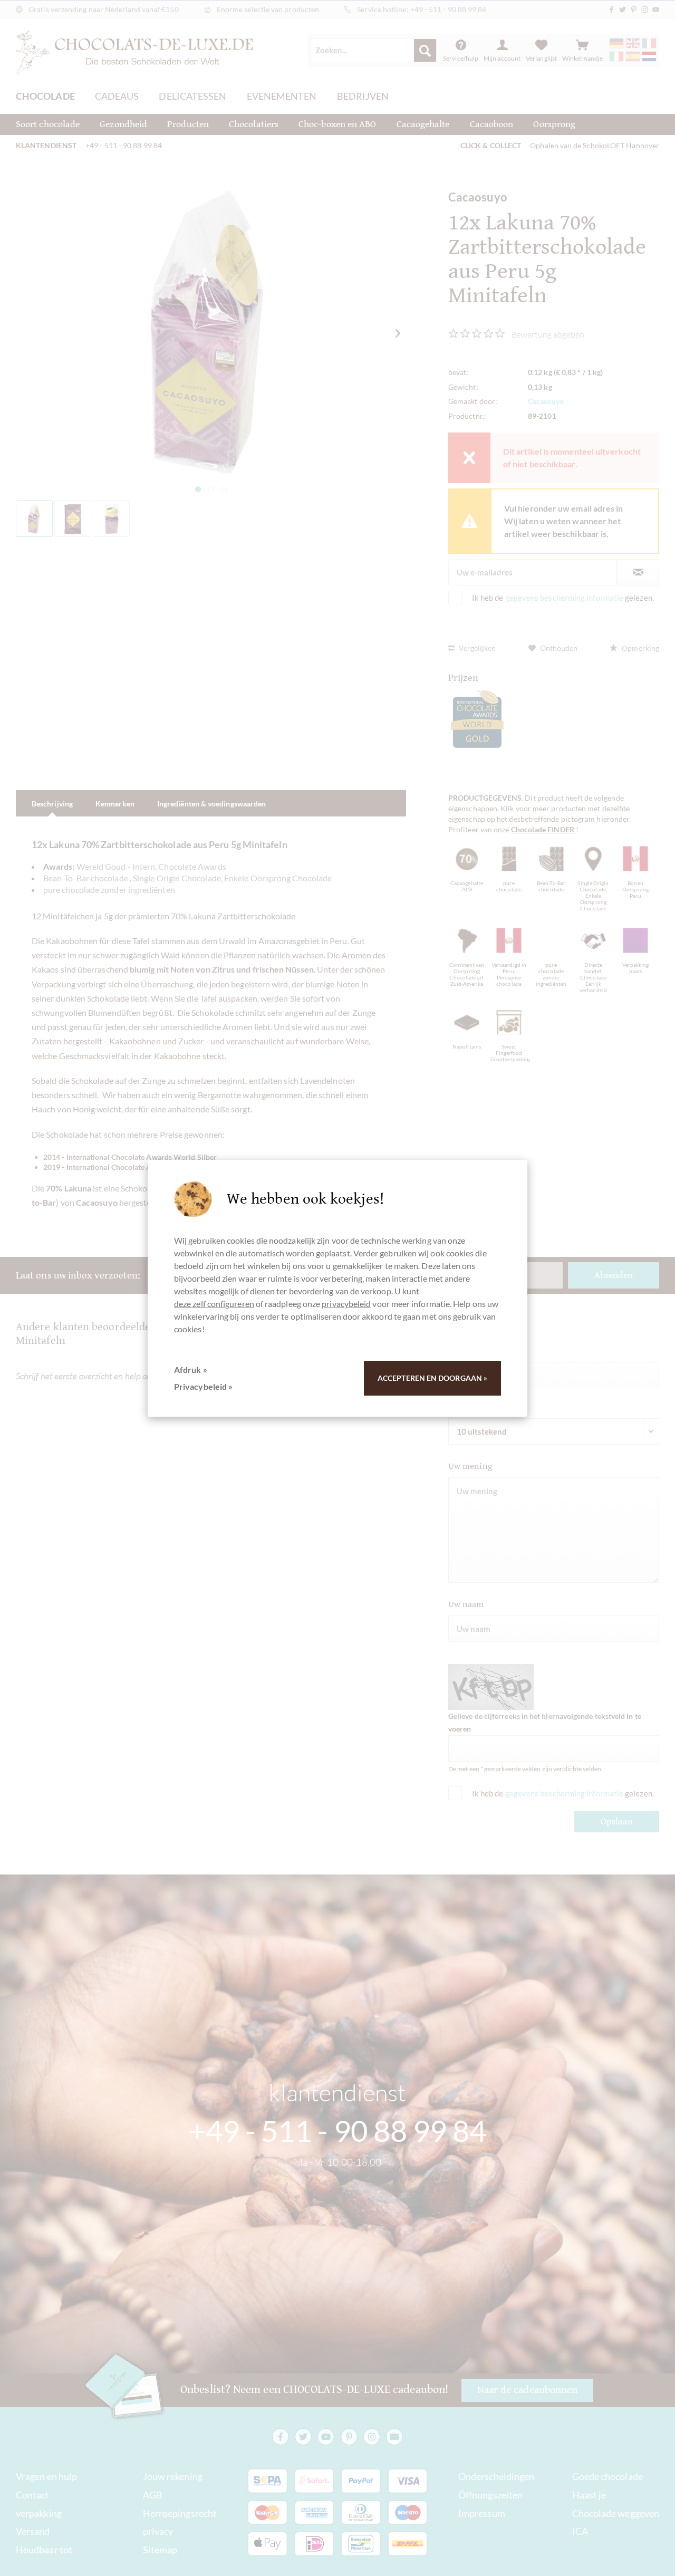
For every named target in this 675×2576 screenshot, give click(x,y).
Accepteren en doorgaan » (432, 1378)
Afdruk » (191, 1369)
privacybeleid (346, 1304)
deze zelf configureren (214, 1304)
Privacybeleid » (203, 1386)
